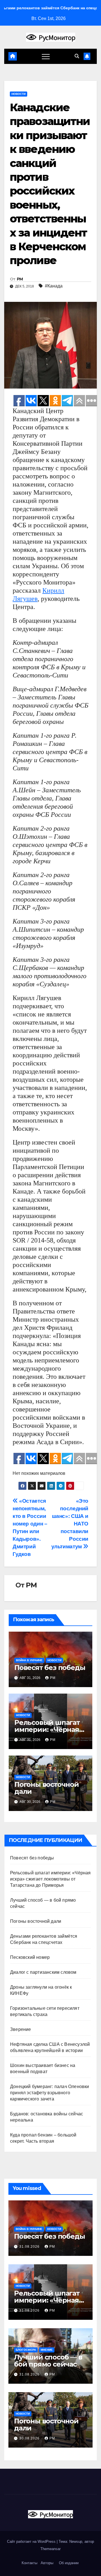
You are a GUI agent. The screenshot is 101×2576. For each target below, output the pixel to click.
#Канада (54, 286)
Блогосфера (26, 2350)
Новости (19, 94)
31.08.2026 (30, 2247)
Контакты (29, 2563)
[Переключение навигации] (46, 56)
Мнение (47, 2350)
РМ (20, 279)
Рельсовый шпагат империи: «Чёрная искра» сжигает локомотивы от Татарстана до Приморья (50, 1879)
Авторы (47, 2563)
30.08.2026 (30, 2438)
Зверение (21, 2029)
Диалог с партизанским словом (43, 1972)
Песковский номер (30, 1957)
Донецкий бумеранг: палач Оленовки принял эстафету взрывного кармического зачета (50, 2093)
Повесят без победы (50, 1668)
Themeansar (50, 2549)
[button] (77, 56)
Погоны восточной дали (47, 1788)
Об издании (69, 2563)
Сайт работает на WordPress (32, 2542)
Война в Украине (29, 1660)
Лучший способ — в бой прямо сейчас (48, 2361)
